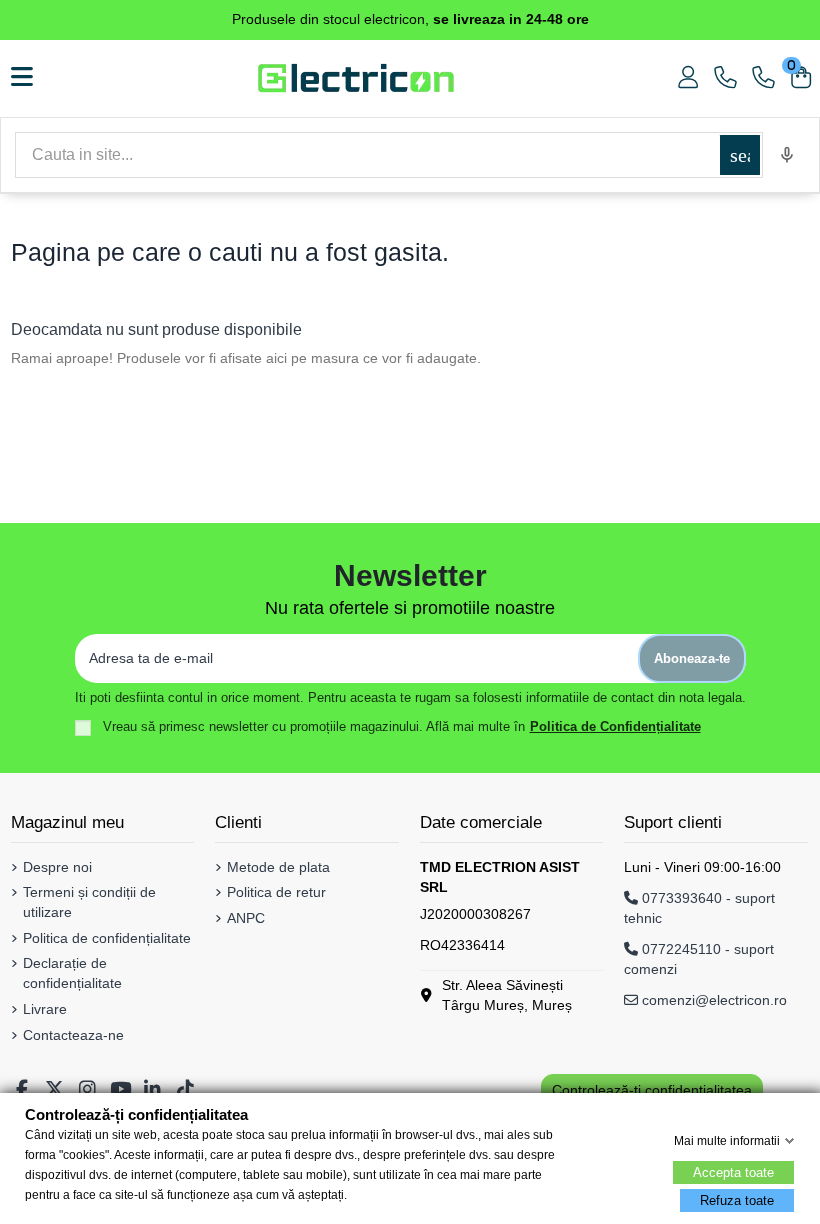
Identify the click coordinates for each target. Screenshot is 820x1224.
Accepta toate (733, 1172)
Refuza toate (737, 1200)
